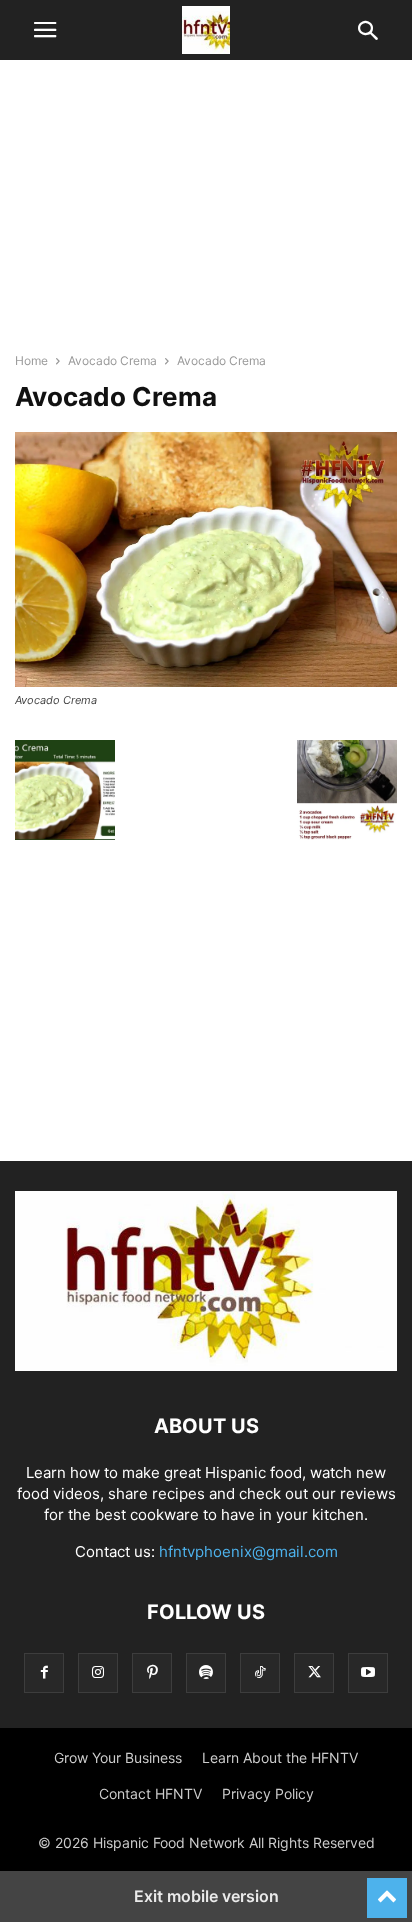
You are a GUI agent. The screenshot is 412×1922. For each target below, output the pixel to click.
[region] (206, 215)
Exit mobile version (206, 1896)
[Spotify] (206, 1672)
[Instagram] (98, 1672)
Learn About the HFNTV (280, 1757)
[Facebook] (44, 1672)
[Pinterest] (152, 1672)
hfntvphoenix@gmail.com (248, 1551)
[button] (45, 30)
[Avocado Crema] (206, 681)
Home (31, 360)
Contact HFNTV (150, 1793)
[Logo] (206, 1365)
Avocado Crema (112, 360)
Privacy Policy (268, 1793)
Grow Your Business (118, 1757)
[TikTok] (260, 1672)
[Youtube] (368, 1672)
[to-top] (387, 1889)
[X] (314, 1672)
